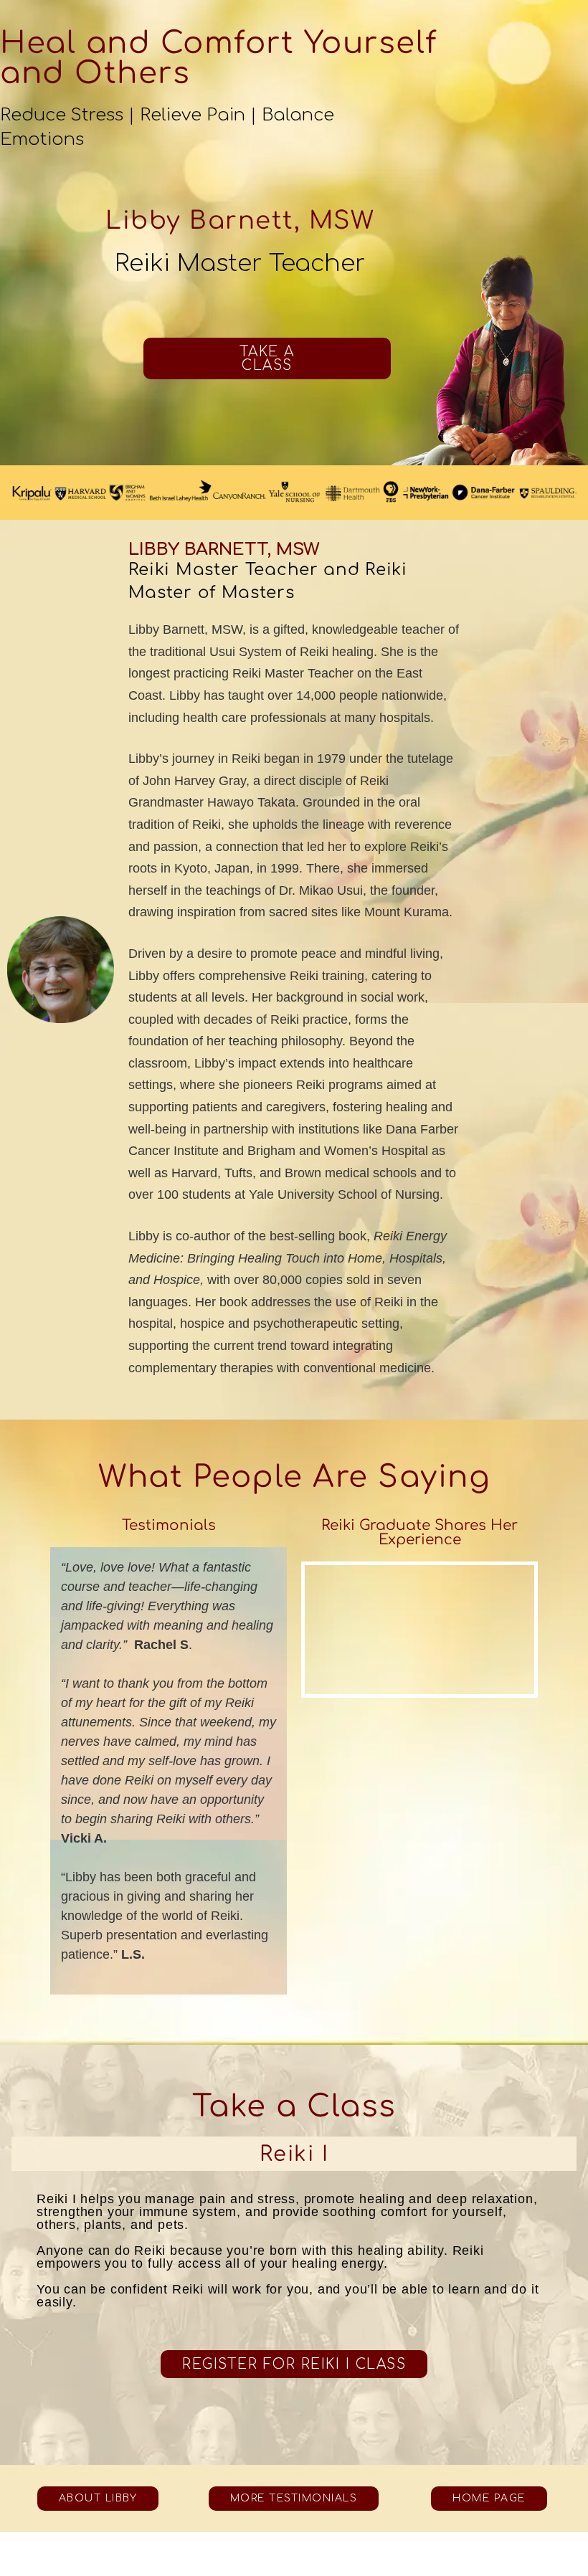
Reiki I (294, 2154)
